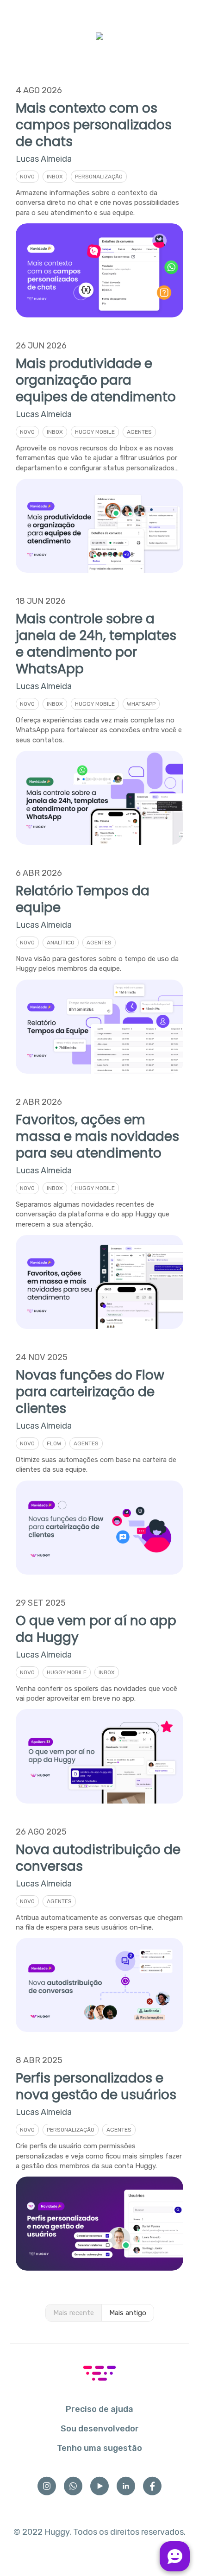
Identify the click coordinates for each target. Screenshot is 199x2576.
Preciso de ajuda (99, 2409)
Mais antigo (128, 2313)
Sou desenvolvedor (100, 2429)
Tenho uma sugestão (99, 2448)
